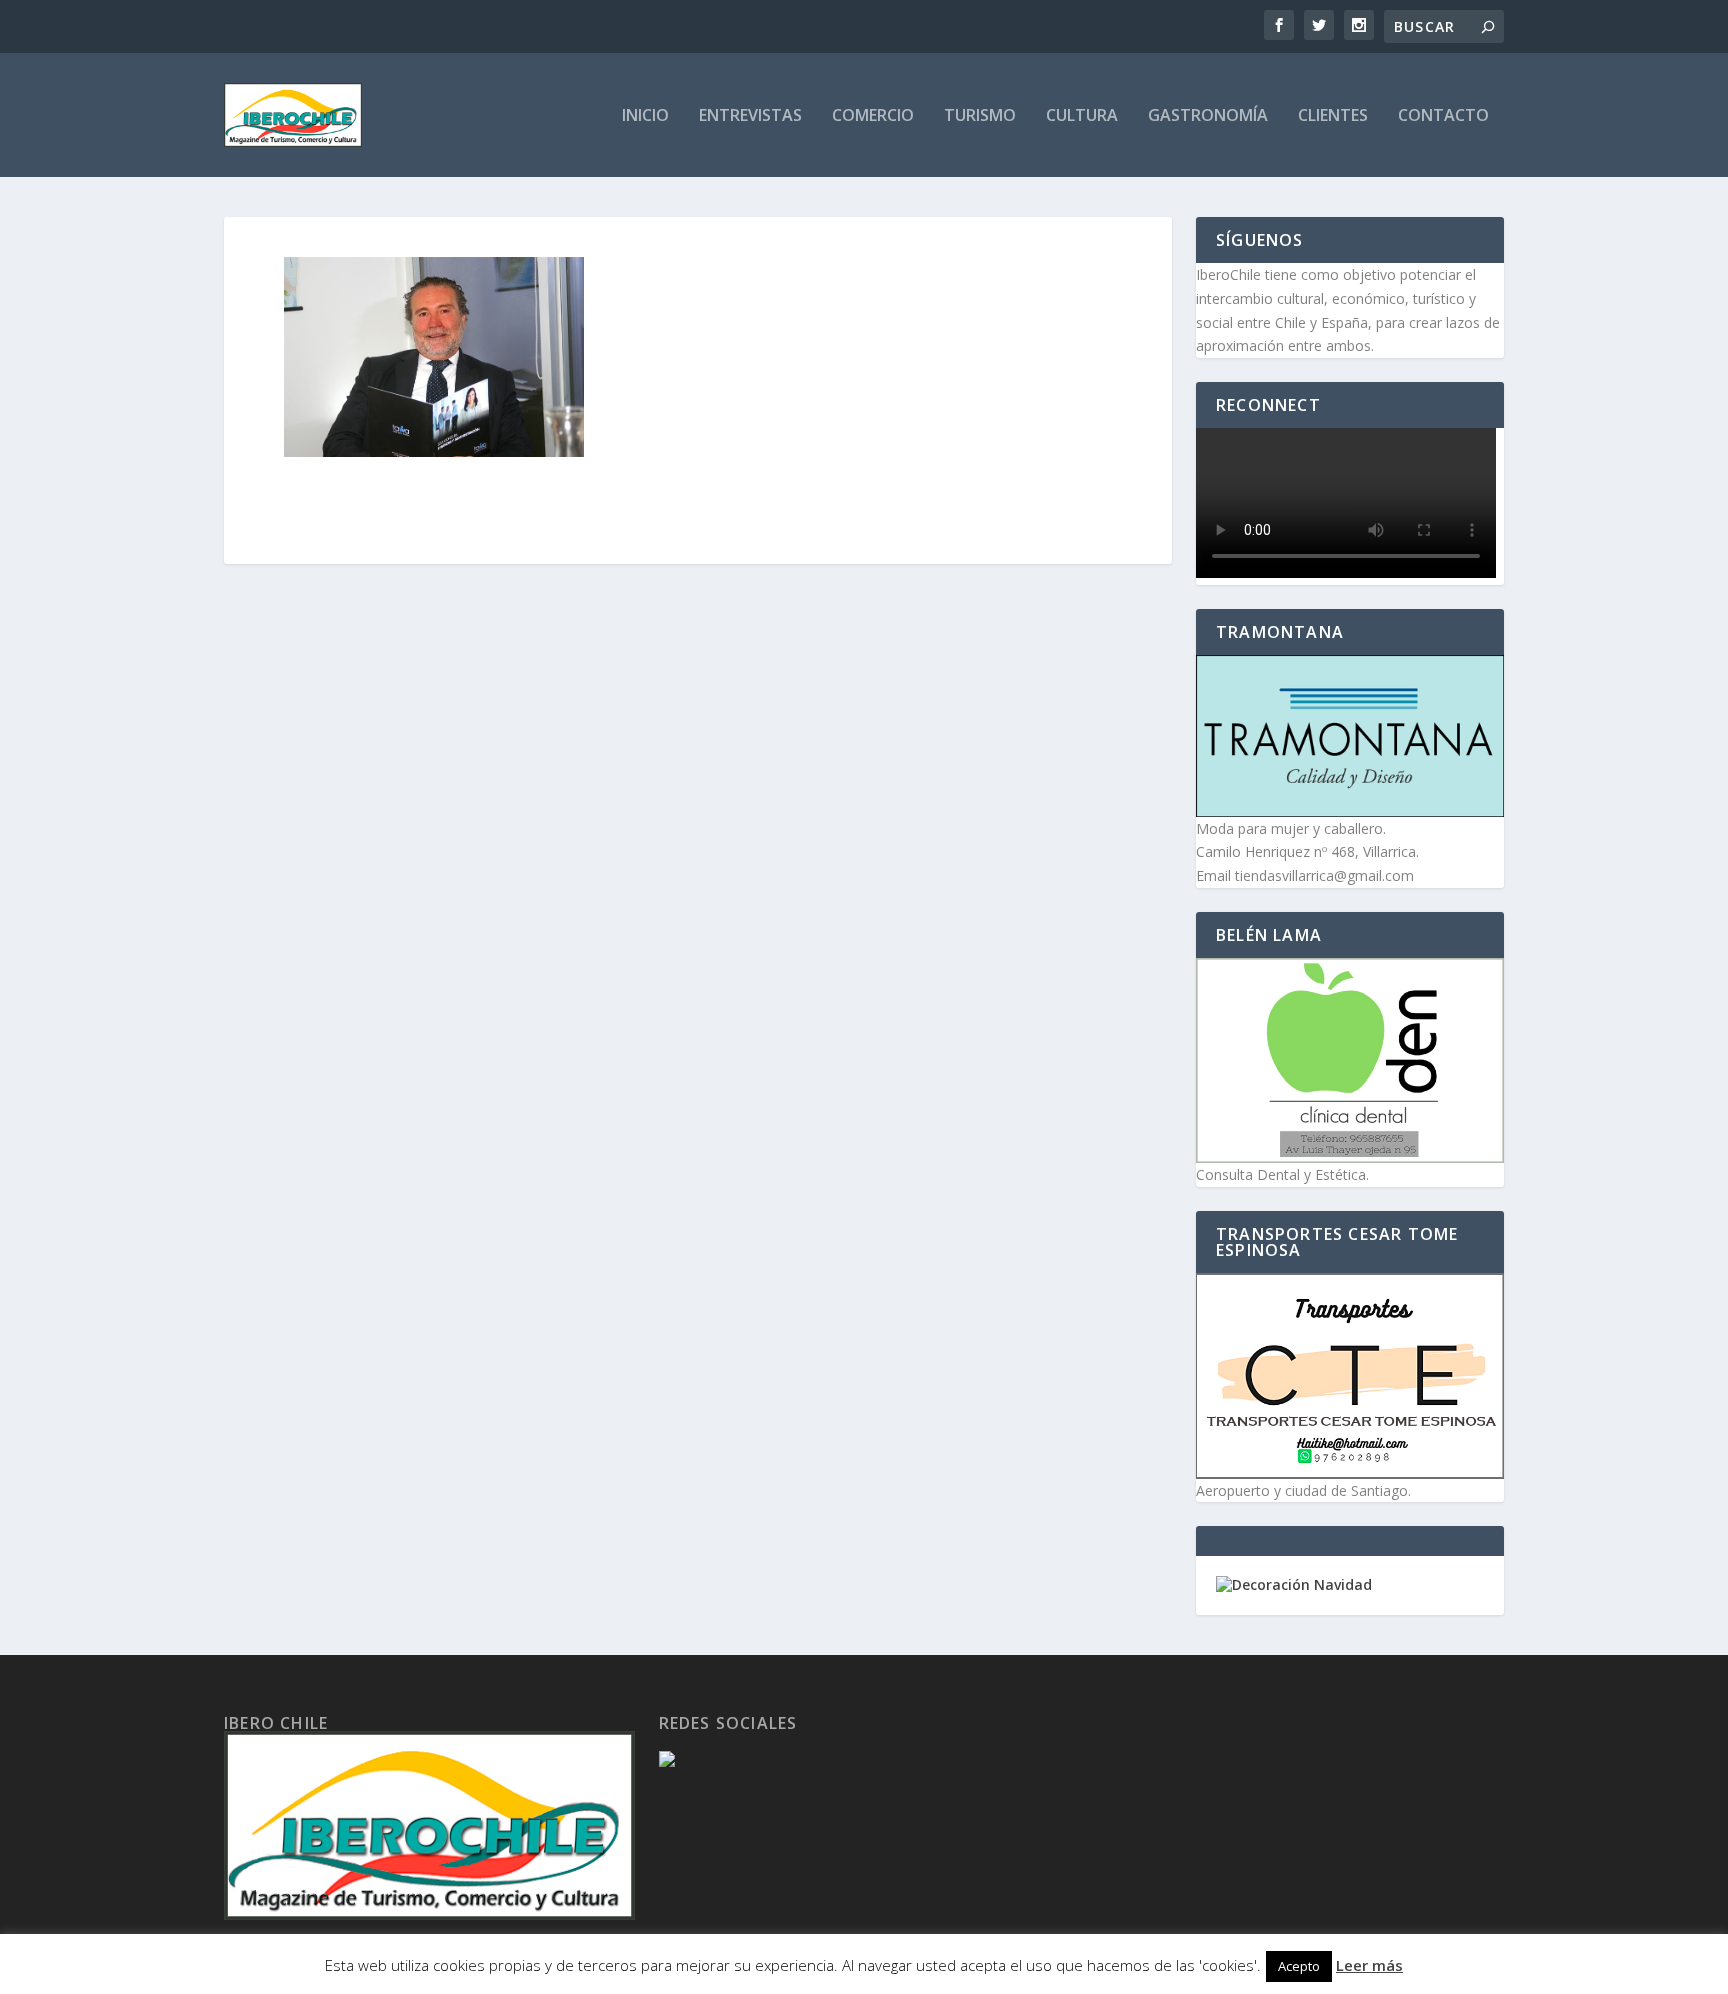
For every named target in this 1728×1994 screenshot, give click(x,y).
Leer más (1369, 1965)
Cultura (1082, 116)
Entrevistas (750, 116)
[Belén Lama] (1350, 1060)
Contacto (1443, 116)
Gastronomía (1208, 116)
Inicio (645, 116)
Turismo (980, 116)
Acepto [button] (1299, 1966)
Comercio (873, 116)
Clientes (1333, 116)
